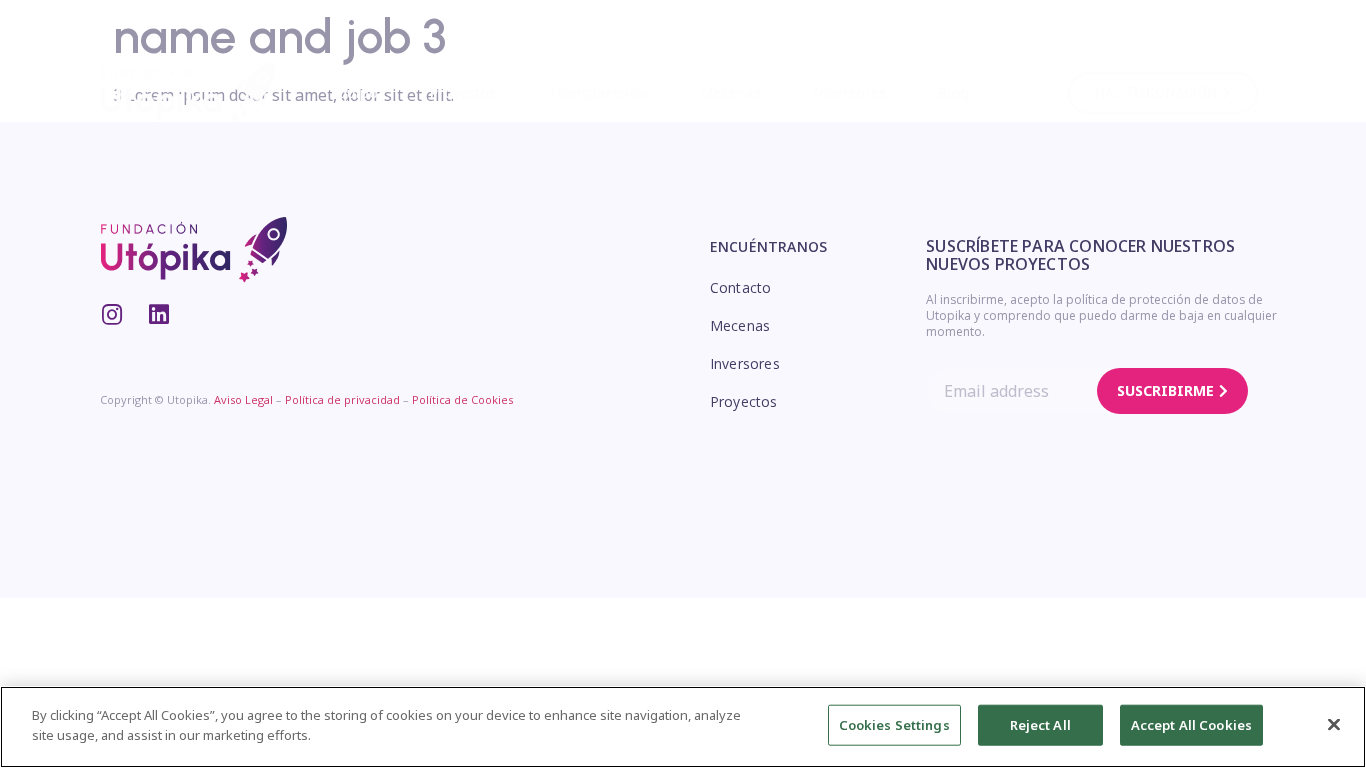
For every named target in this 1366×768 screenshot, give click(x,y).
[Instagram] (111, 314)
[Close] (1334, 724)
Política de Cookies (462, 399)
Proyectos (463, 92)
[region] (683, 727)
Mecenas (731, 92)
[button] (1163, 93)
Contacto (740, 287)
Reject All (1040, 725)
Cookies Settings (894, 725)
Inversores (849, 92)
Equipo (354, 92)
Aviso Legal (243, 399)
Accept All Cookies (1191, 725)
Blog (953, 92)
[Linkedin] (158, 314)
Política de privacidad (342, 399)
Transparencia (598, 92)
